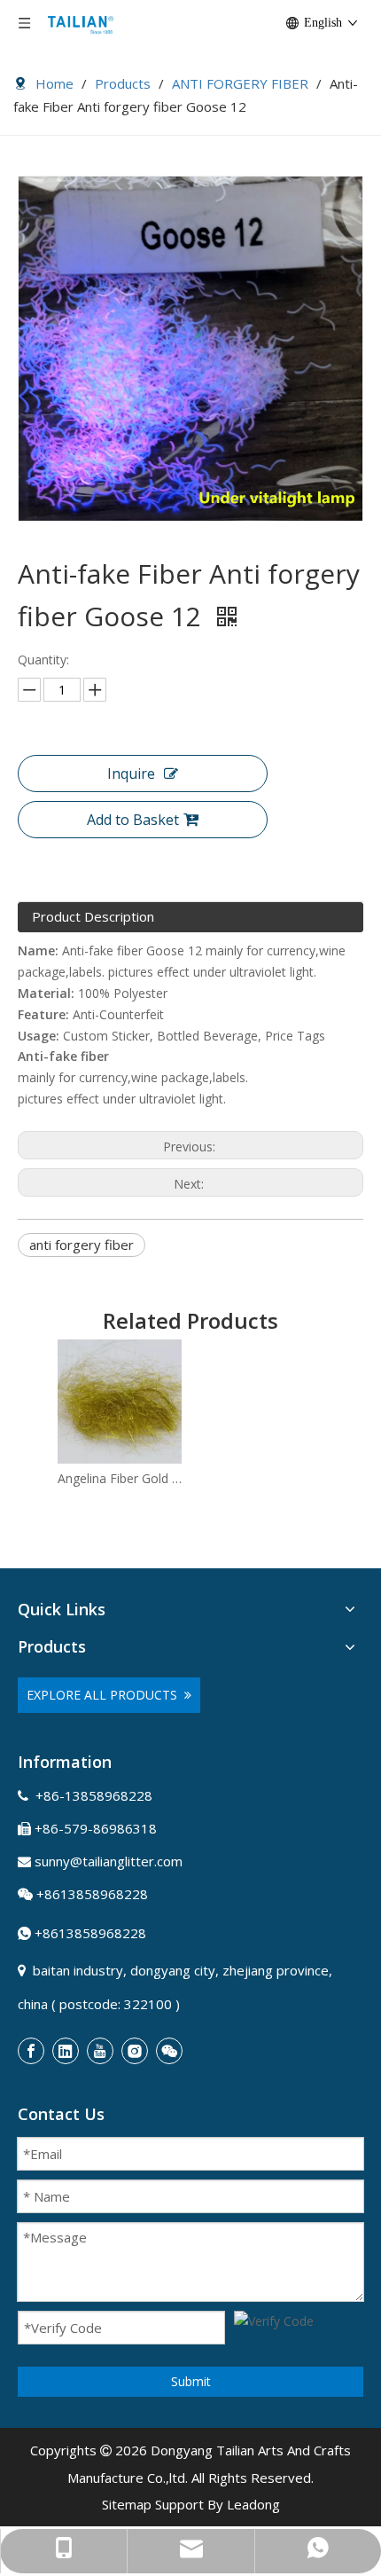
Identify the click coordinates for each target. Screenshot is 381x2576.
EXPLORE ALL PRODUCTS (105, 1695)
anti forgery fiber (82, 1245)
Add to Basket (133, 820)
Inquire (131, 774)
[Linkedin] (66, 2051)
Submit (191, 2381)
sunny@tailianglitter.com (109, 1861)
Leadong (253, 2504)
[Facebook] (31, 2051)
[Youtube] (100, 2051)
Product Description (93, 916)
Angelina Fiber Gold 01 (120, 1478)
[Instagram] (135, 2051)
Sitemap (127, 2504)
